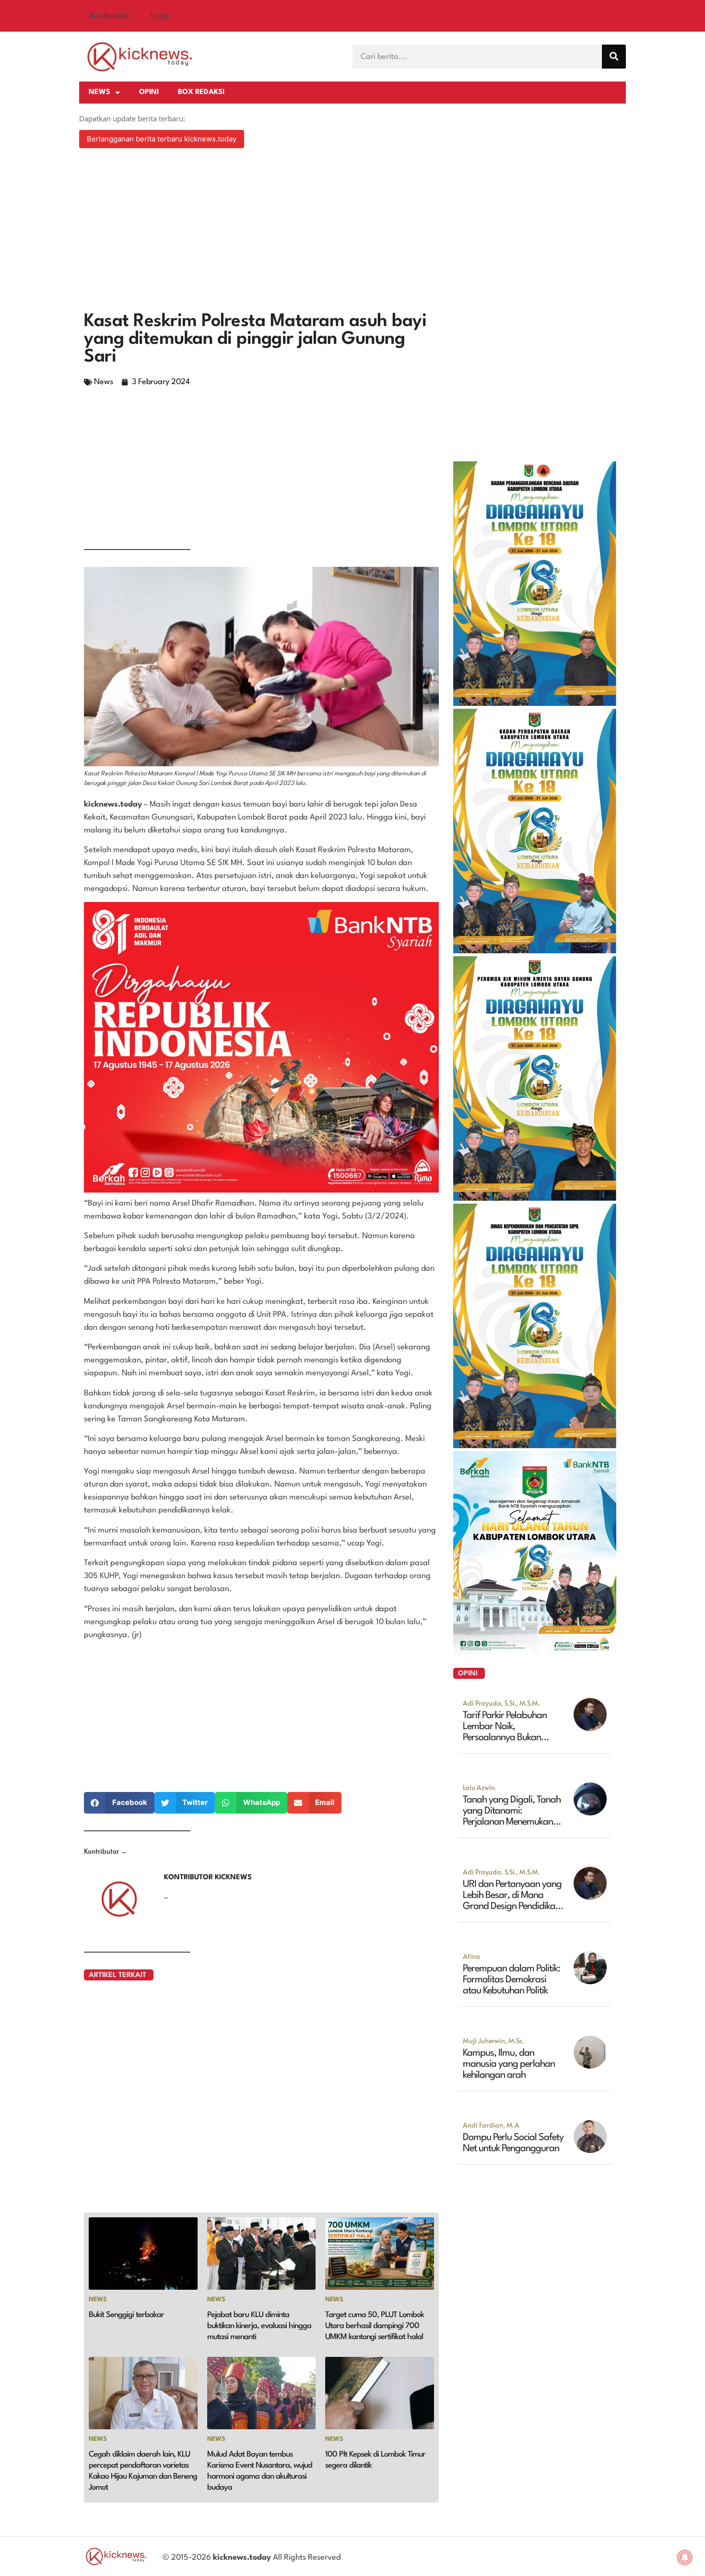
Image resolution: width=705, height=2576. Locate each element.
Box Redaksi (110, 16)
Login (160, 16)
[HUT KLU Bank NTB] (535, 1652)
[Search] (614, 57)
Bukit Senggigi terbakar (126, 2315)
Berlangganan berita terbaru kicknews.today (162, 139)
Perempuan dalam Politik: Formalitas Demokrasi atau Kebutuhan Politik (511, 1980)
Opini (149, 92)
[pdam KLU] (535, 1198)
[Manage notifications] (685, 2557)
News (100, 92)
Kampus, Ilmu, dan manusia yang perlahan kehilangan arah (509, 2064)
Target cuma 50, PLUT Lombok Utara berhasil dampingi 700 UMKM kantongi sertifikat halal (375, 2326)
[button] (119, 1803)
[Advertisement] (352, 231)
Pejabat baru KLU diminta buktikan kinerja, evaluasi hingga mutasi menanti (259, 2326)
